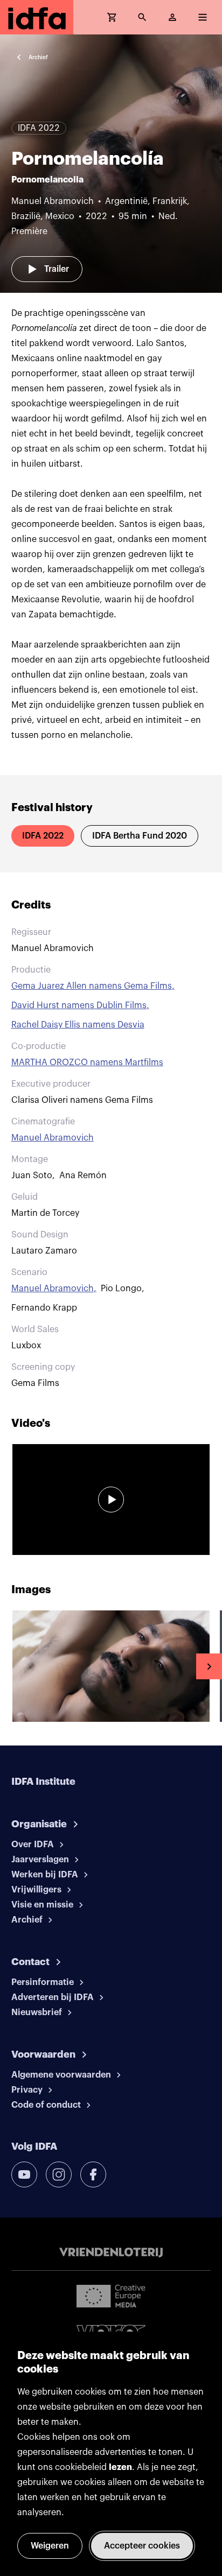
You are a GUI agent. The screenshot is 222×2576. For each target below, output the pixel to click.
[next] (209, 1666)
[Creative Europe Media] (111, 2296)
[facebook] (93, 2174)
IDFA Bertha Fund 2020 (140, 836)
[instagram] (59, 2174)
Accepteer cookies (142, 2546)
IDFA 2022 (43, 836)
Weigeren (50, 2546)
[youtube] (24, 2174)
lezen (120, 2467)
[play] (111, 1500)
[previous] (13, 1666)
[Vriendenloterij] (111, 2253)
